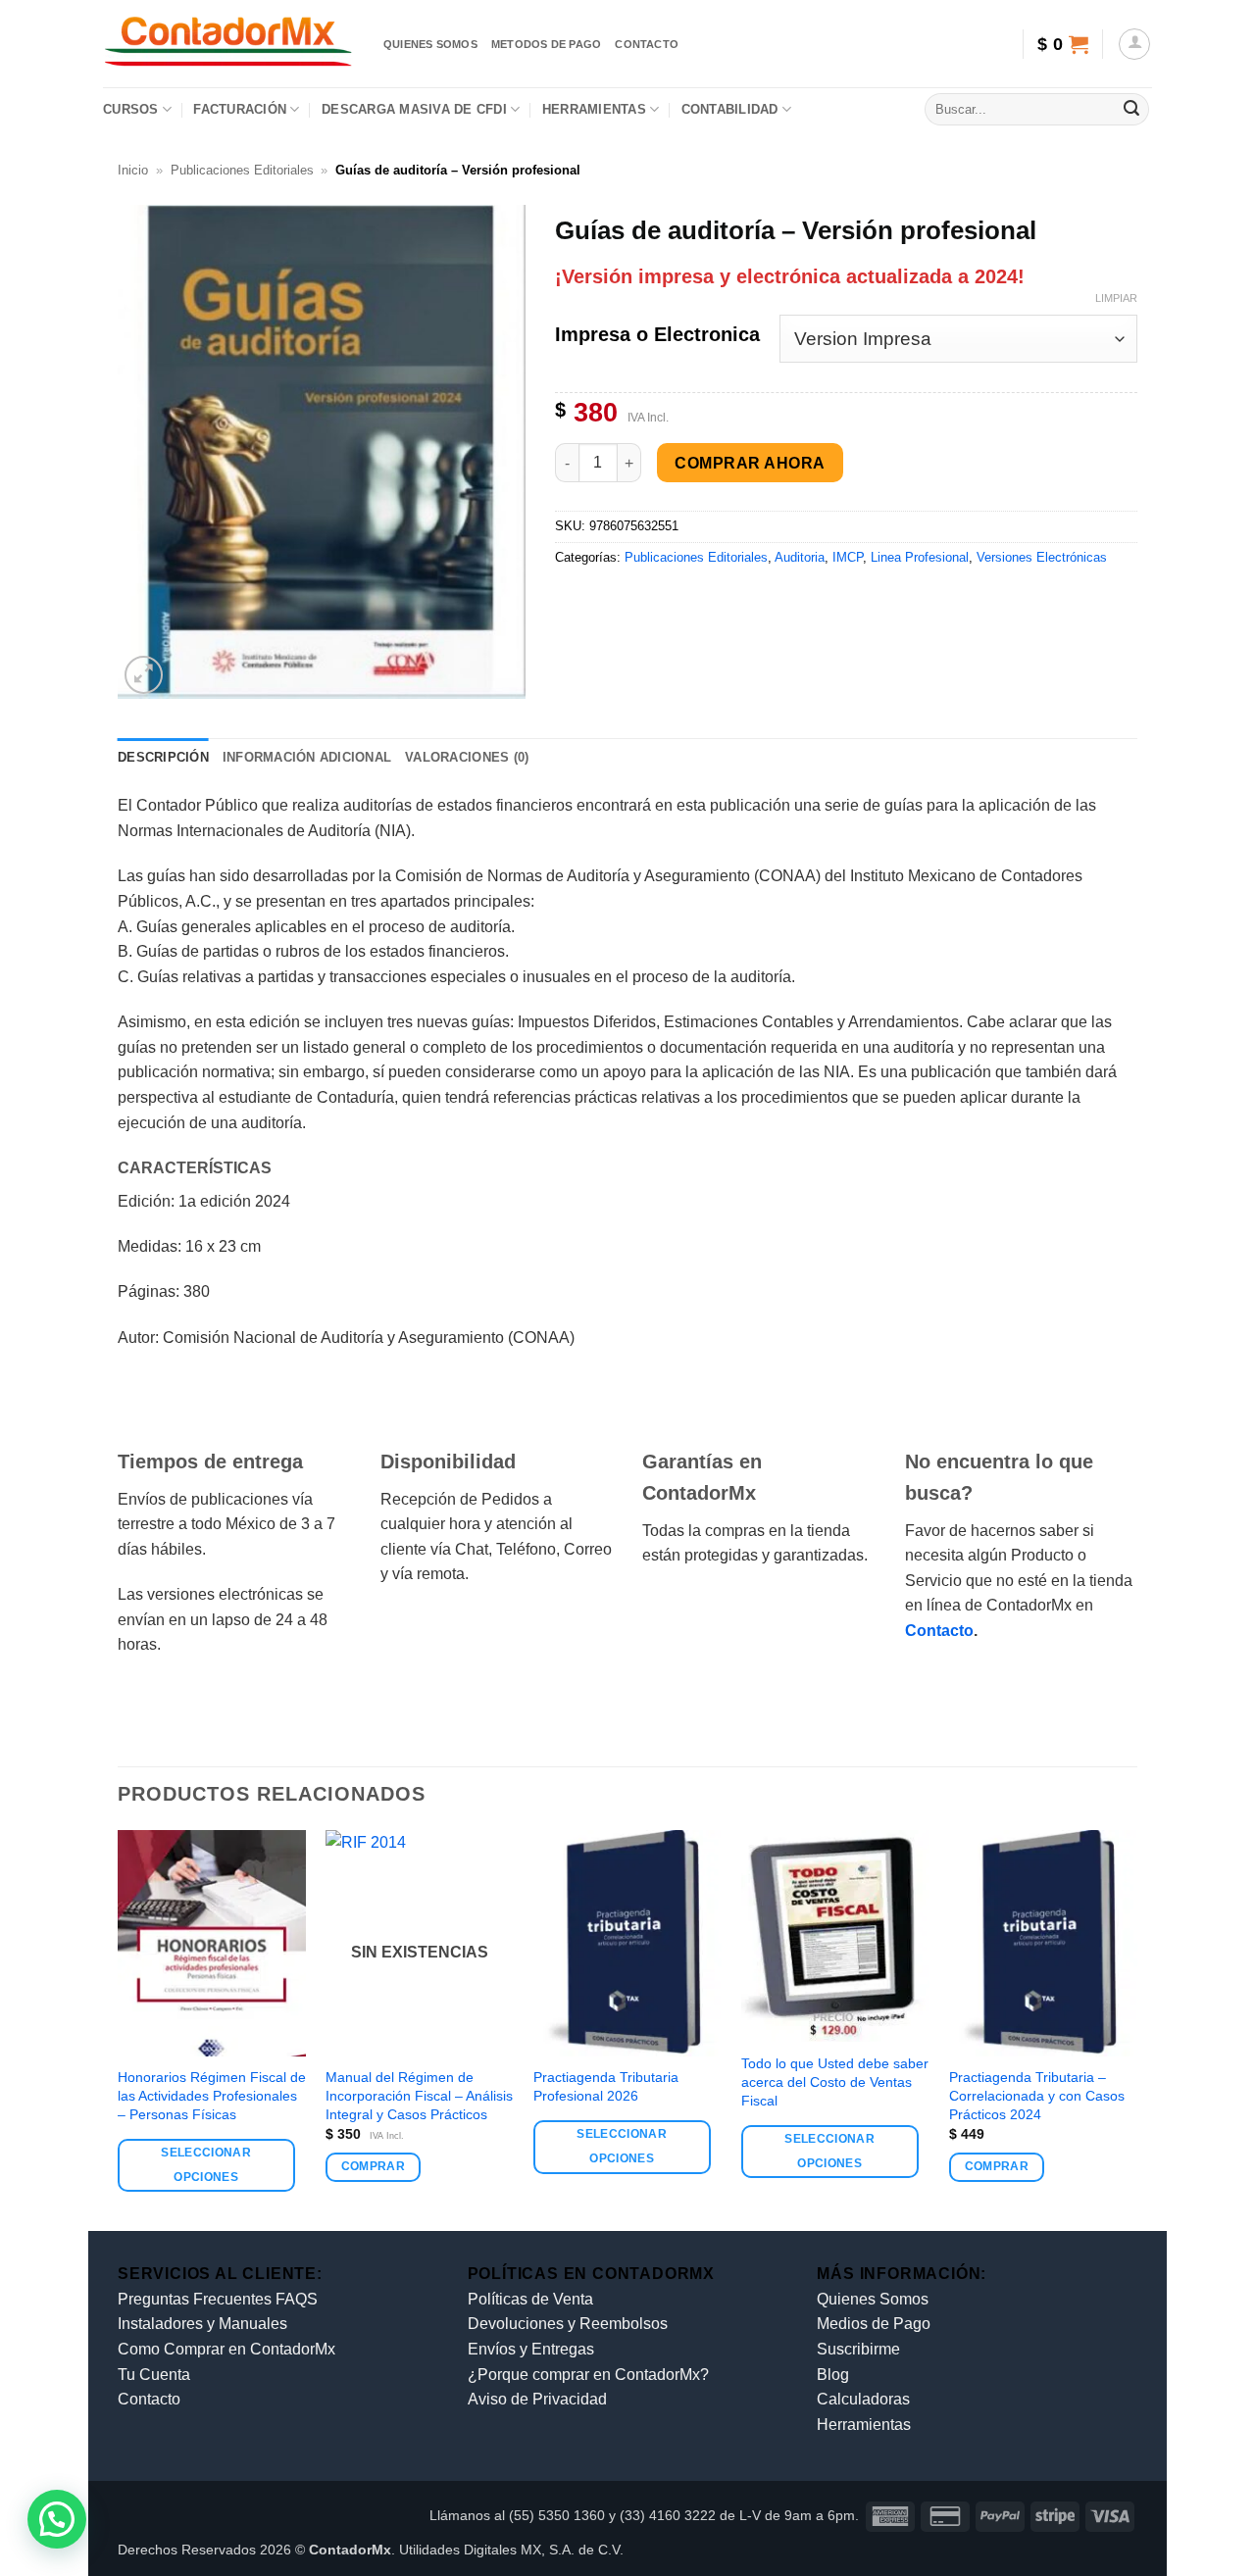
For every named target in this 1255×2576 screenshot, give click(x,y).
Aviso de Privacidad (537, 2399)
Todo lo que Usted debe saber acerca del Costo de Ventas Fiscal (835, 2081)
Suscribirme (858, 2349)
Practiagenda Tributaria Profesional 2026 (606, 2086)
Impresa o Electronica (657, 335)
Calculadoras (863, 2399)
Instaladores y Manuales (202, 2324)
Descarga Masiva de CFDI (414, 109)
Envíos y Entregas (531, 2349)
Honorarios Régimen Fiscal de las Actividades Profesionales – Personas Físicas (212, 2095)
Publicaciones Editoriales (242, 170)
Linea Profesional (920, 557)
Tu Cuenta (154, 2375)
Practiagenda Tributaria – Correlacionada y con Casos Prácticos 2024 (1037, 2095)
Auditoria (800, 557)
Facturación (240, 109)
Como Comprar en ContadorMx (226, 2349)
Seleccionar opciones (206, 2165)
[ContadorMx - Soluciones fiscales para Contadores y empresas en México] (228, 44)
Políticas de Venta (530, 2299)
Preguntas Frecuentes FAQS (218, 2299)
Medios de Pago (874, 2324)
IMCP (848, 557)
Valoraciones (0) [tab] (467, 757)
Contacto (647, 44)
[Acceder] (1134, 44)
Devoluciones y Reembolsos (568, 2324)
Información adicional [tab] (307, 757)
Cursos (131, 109)
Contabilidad (730, 109)
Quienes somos (430, 44)
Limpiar (1116, 298)
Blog (833, 2375)
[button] (1062, 44)
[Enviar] (1131, 110)
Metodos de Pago (546, 44)
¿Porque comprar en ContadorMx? (588, 2375)
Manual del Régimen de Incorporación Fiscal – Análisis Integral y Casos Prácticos (419, 2095)
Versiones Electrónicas (1042, 557)
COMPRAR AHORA (750, 463)
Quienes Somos (873, 2299)
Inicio (133, 170)
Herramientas (594, 109)
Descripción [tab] (163, 757)
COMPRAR (373, 2166)
